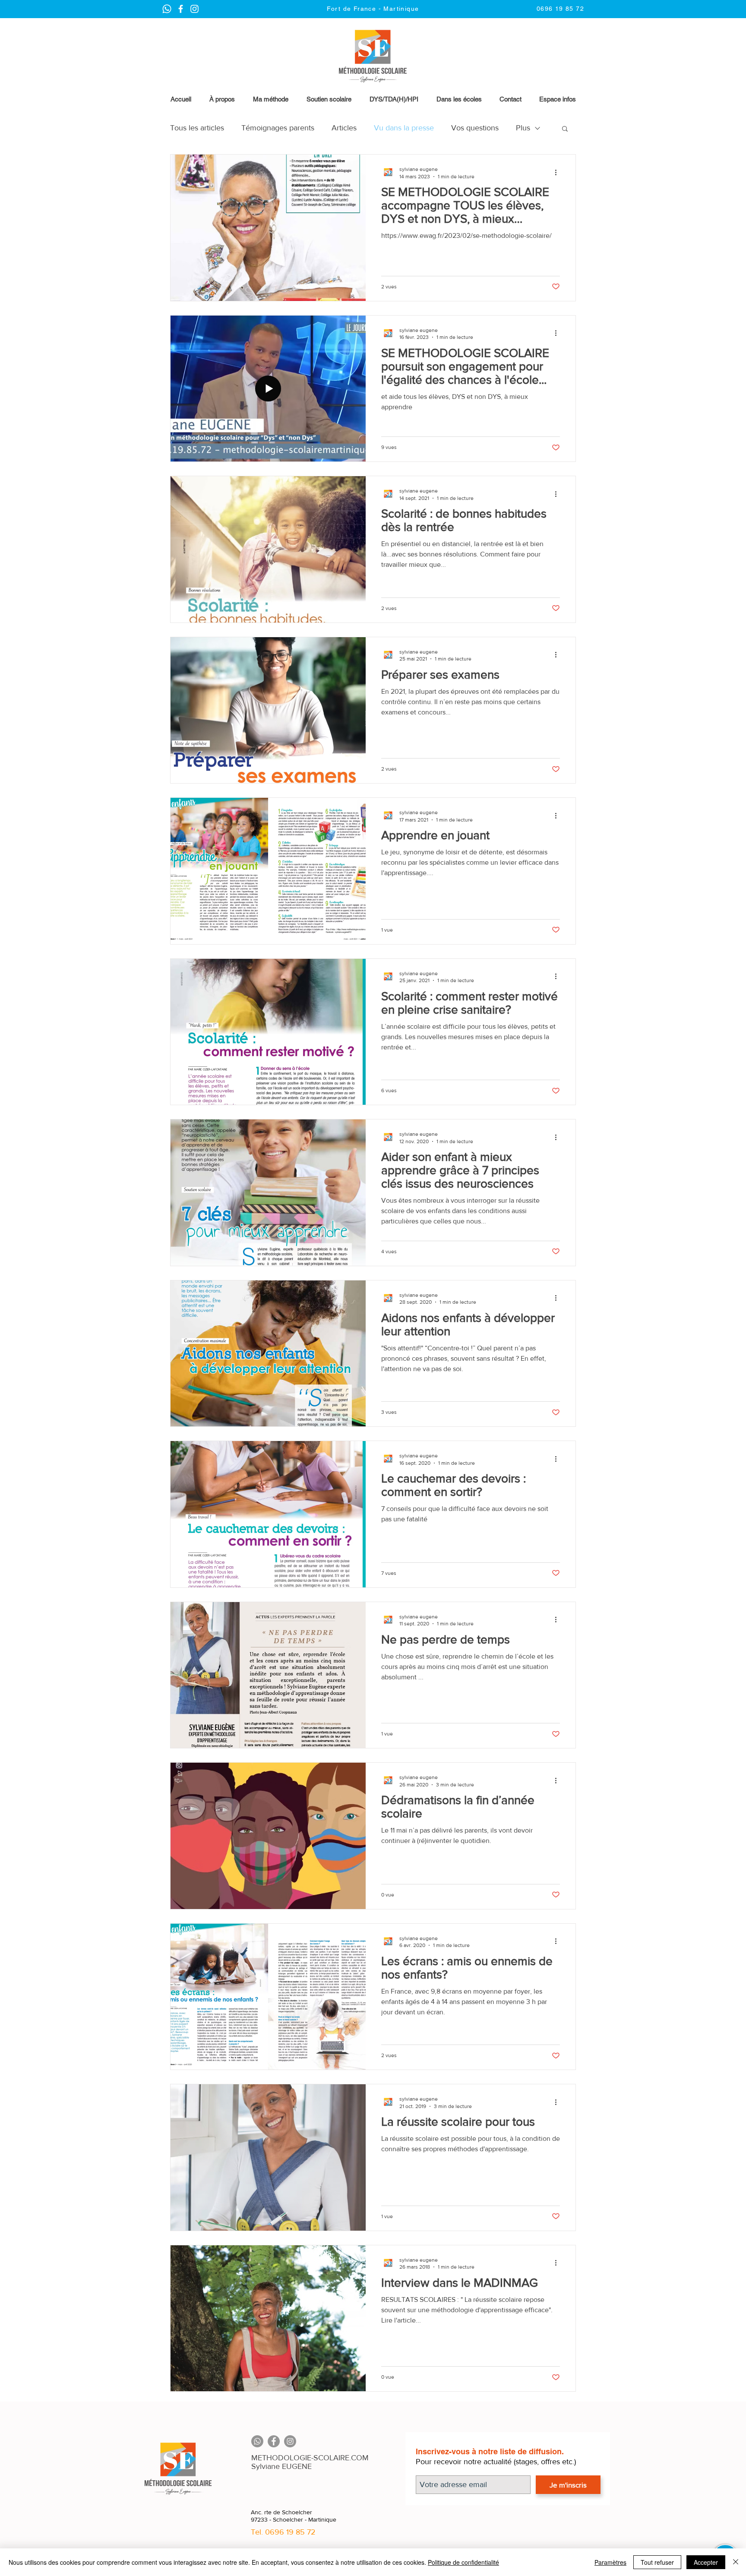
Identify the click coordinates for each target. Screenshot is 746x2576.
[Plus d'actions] (559, 172)
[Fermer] (736, 2562)
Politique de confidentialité (463, 2562)
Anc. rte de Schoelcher (281, 2512)
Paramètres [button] (610, 2562)
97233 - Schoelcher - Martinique (294, 2519)
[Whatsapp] (257, 2441)
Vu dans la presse (404, 128)
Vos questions (475, 128)
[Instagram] (290, 2441)
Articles (344, 128)
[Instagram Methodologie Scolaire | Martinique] (181, 9)
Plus (523, 128)
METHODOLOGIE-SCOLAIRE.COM (310, 2458)
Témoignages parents (278, 128)
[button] (557, 99)
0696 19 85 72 (290, 2532)
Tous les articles (197, 128)
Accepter (706, 2562)
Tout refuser (657, 2562)
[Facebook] (274, 2441)
